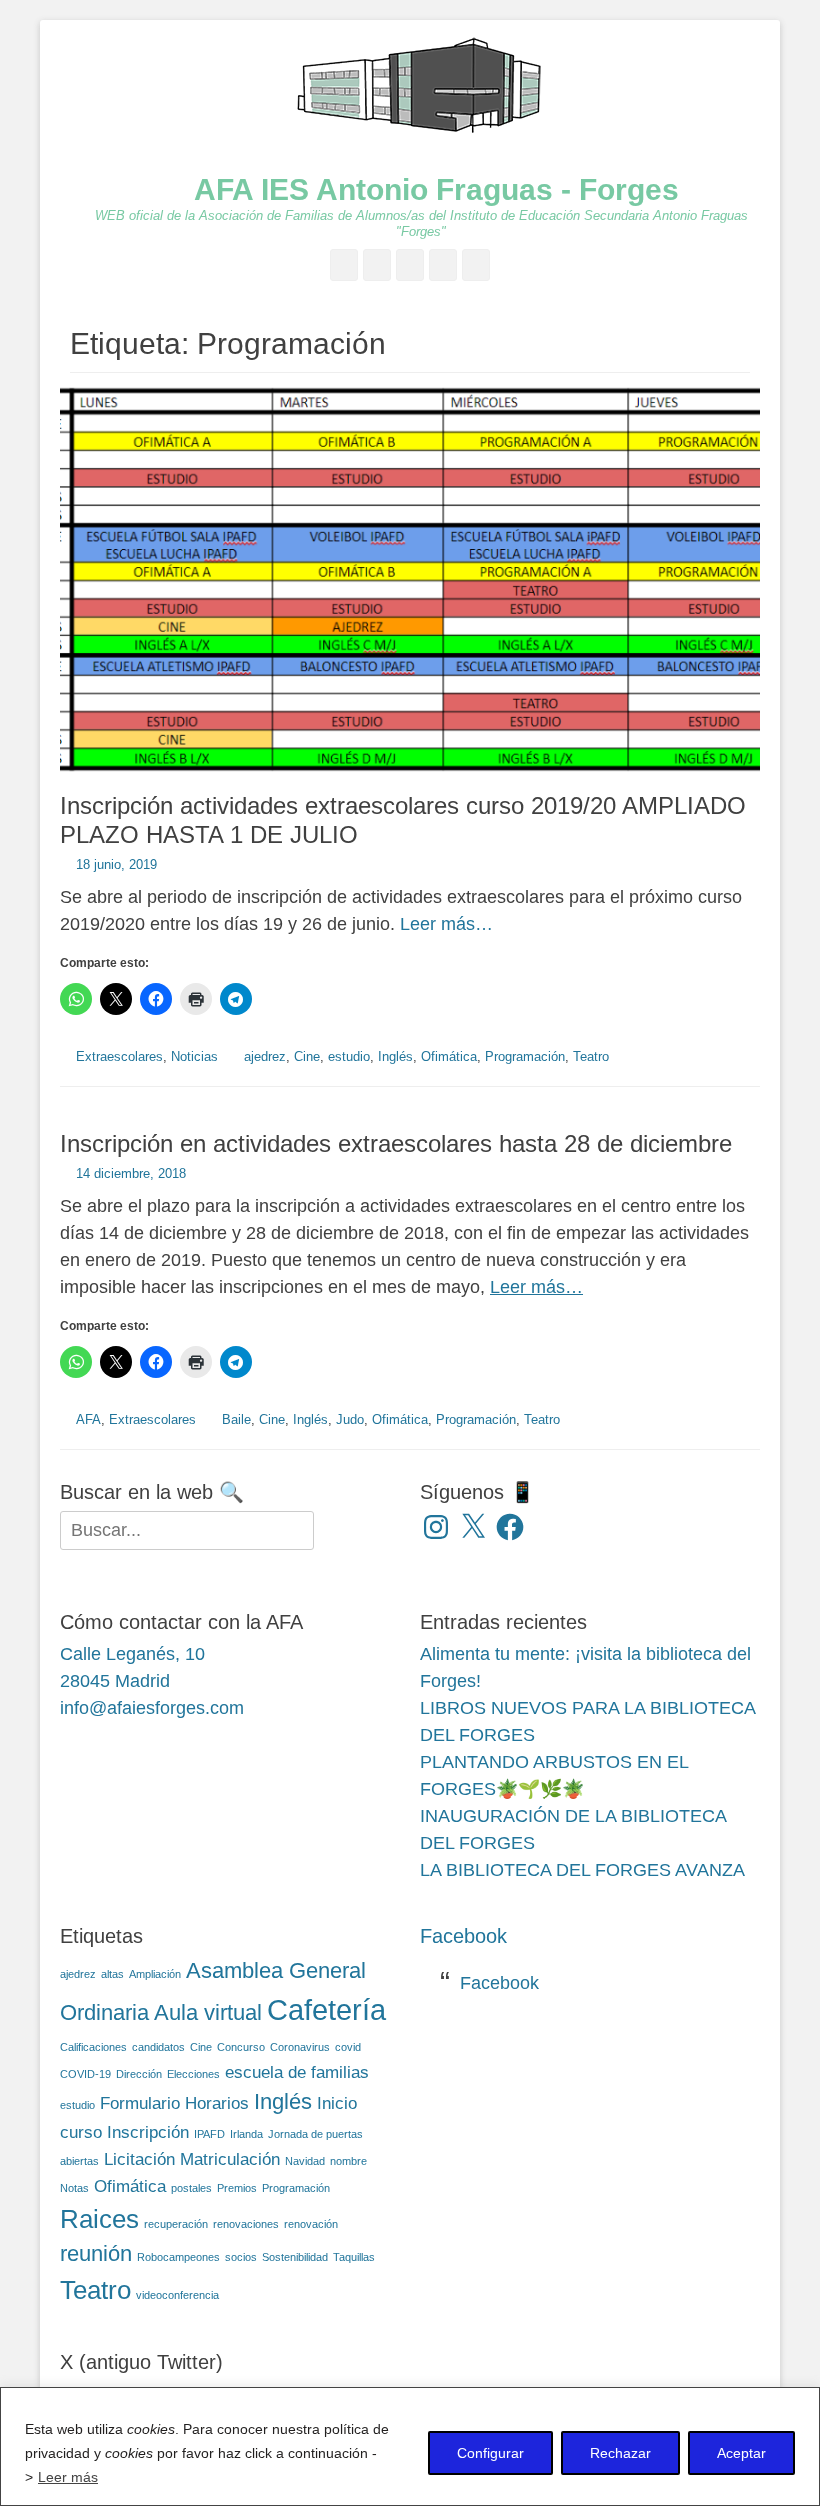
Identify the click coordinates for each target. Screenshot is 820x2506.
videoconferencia (177, 2295)
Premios (237, 2188)
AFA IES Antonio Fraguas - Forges (436, 189)
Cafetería (326, 2009)
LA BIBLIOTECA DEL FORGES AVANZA (582, 1870)
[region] (410, 2446)
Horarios (217, 2103)
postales (191, 2188)
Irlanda (246, 2134)
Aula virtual (208, 2012)
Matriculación (230, 2159)
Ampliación (155, 1974)
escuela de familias (297, 2072)
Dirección (139, 2074)
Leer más (68, 2477)
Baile (236, 1419)
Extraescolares (119, 1056)
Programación (525, 1056)
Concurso (241, 2047)
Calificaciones (93, 2047)
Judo (350, 1419)
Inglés (395, 1056)
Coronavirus (300, 2047)
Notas (74, 2188)
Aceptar (741, 2453)
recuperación (176, 2224)
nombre (348, 2161)
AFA (88, 1419)
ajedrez (265, 1056)
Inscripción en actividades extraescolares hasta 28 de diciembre (396, 1143)
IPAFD (209, 2134)
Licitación (139, 2159)
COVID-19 (85, 2074)
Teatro (591, 1056)
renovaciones (246, 2224)
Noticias (194, 1056)
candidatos (158, 2047)
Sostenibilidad (295, 2257)
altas (112, 1974)
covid (348, 2047)
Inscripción (148, 2132)
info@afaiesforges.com (152, 1708)
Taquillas (354, 2257)
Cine (307, 1056)
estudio (349, 1056)
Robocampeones (178, 2257)
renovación (311, 2224)
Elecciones (193, 2074)
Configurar (490, 2453)
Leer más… (446, 924)
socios (241, 2257)
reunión (96, 2253)
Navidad (305, 2161)
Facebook (463, 1936)
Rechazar (620, 2453)
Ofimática (449, 1056)
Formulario (140, 2103)
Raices (99, 2219)
